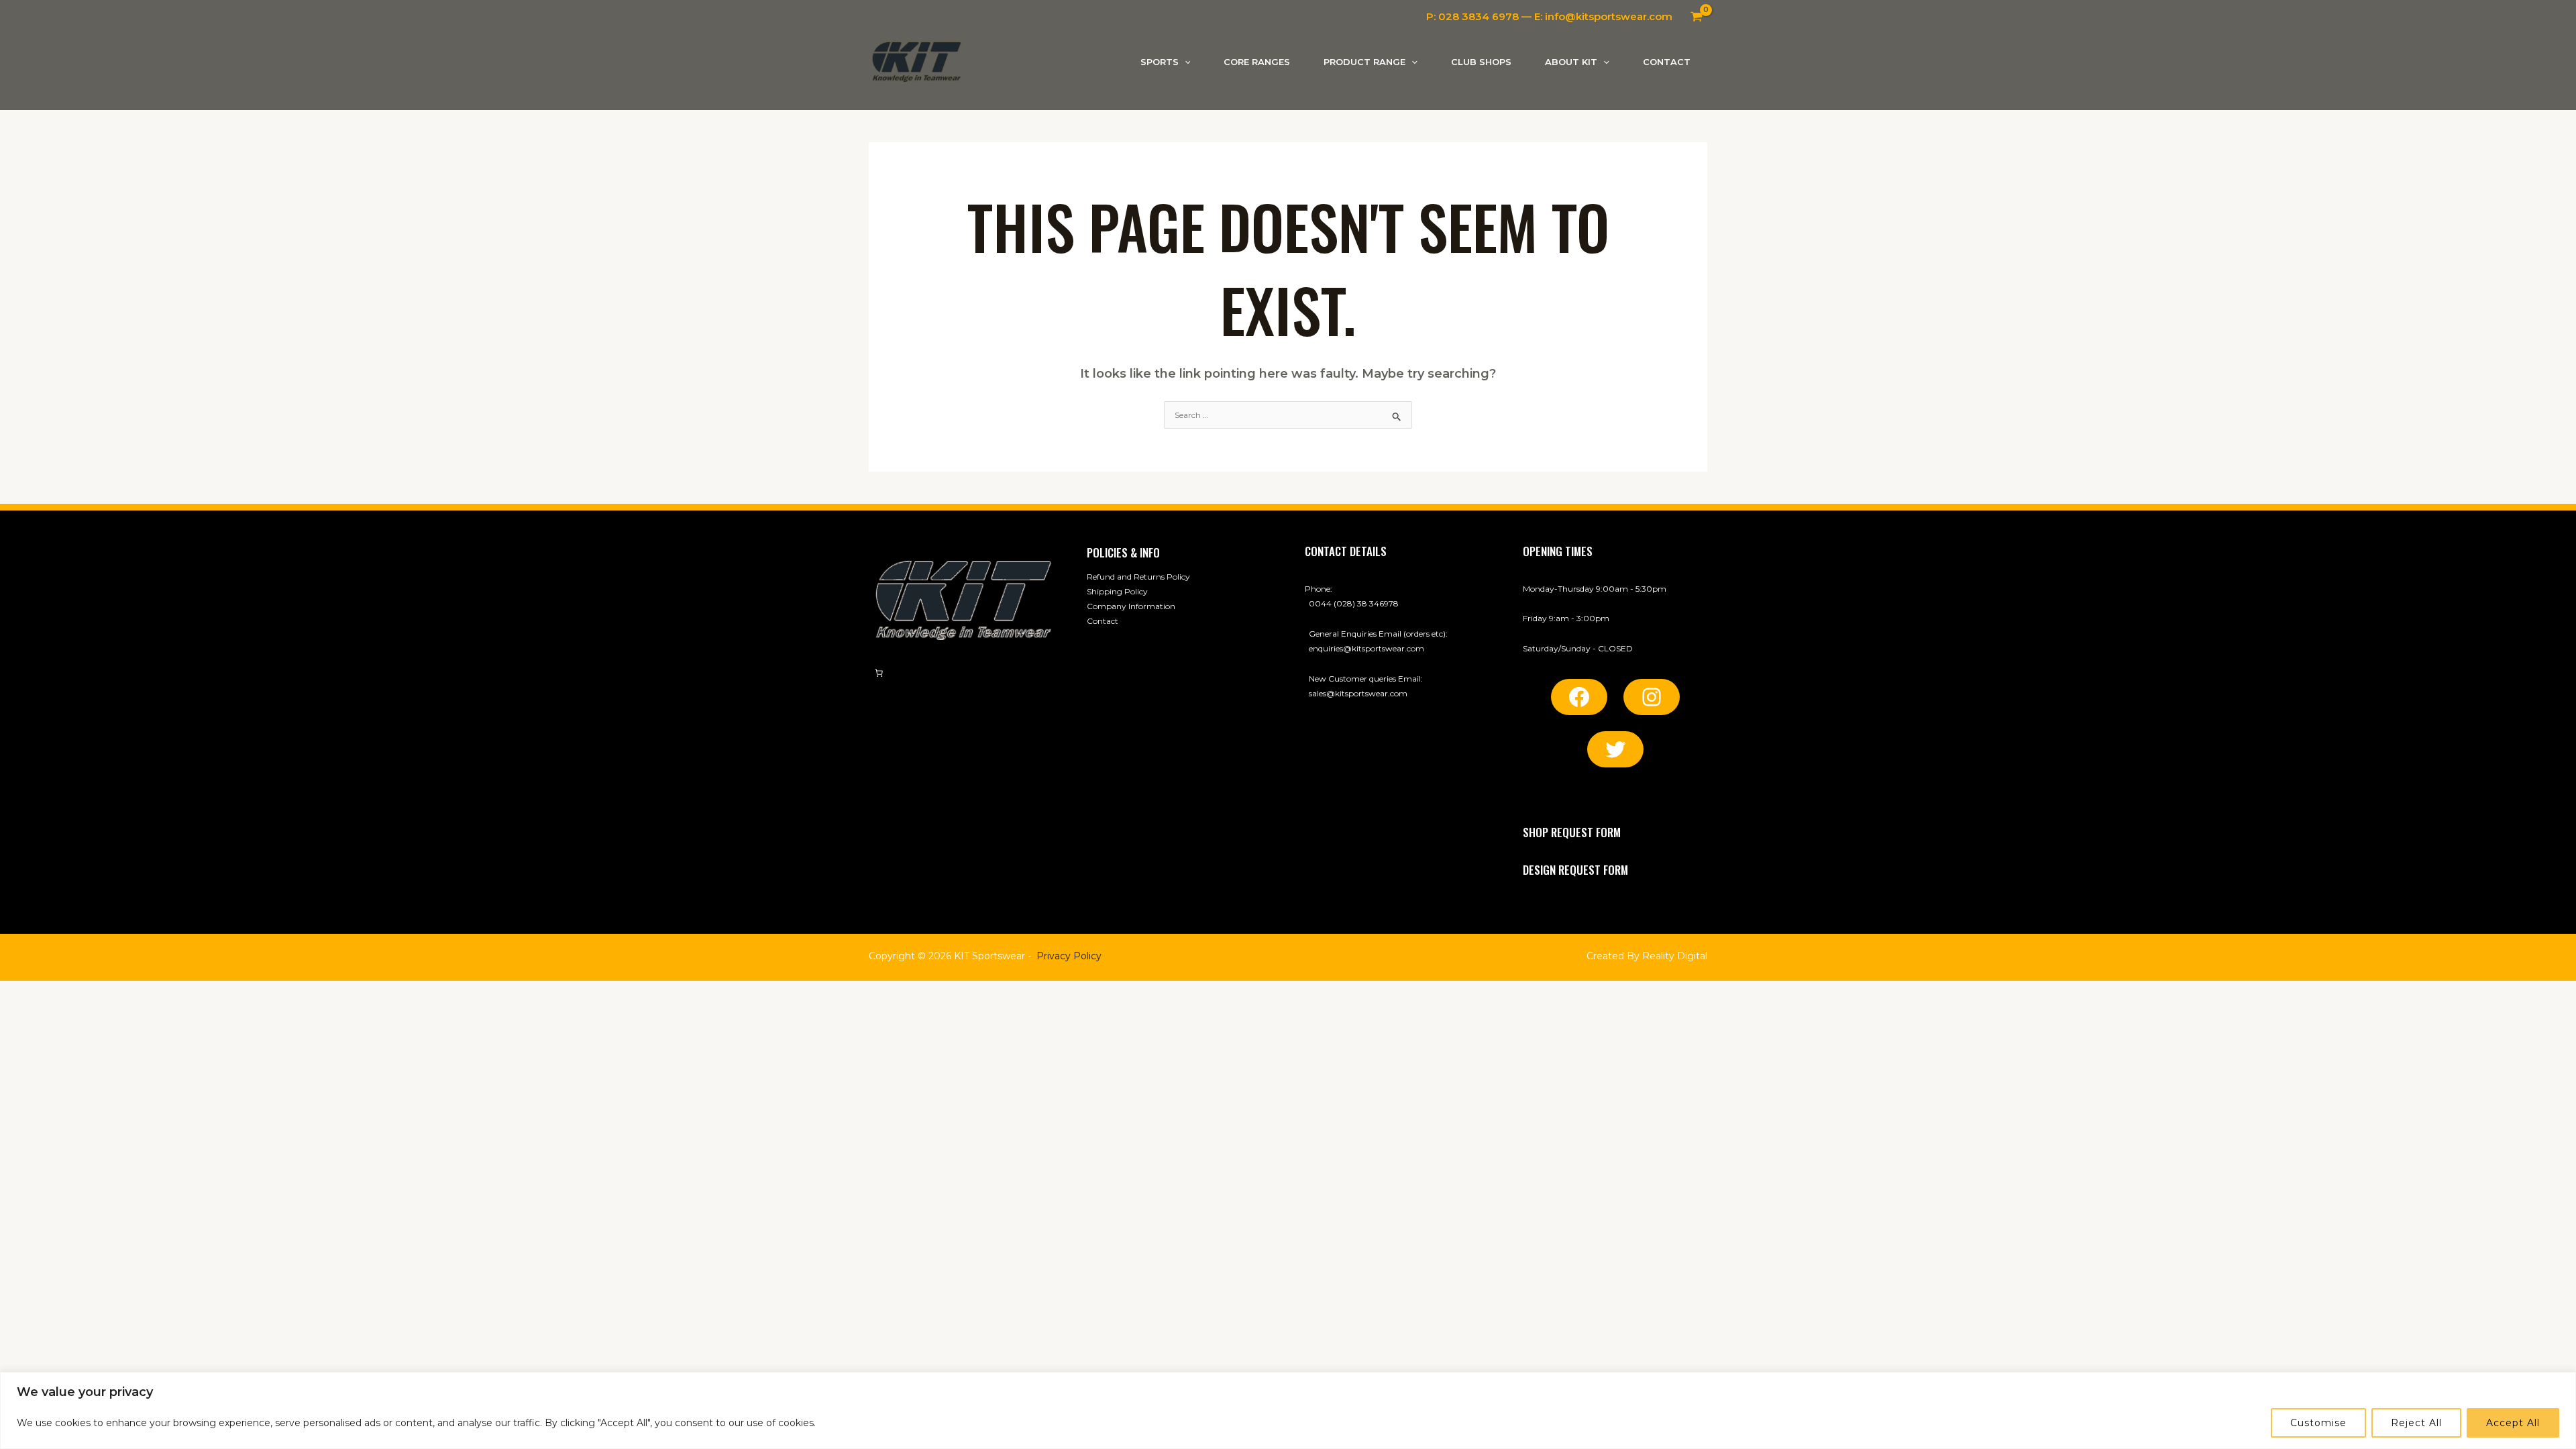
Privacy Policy (1069, 956)
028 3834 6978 (1479, 16)
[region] (1288, 1410)
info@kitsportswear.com (1609, 16)
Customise (2318, 1423)
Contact (1103, 621)
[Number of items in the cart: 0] (879, 673)
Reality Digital (1675, 956)
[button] (1185, 62)
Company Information (1131, 606)
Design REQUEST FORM (1575, 870)
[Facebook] (1579, 697)
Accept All (2513, 1423)
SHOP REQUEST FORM (1572, 832)
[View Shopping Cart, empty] (1697, 17)
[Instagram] (1652, 697)
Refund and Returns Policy (1138, 577)
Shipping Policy (1117, 591)
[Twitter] (1615, 749)
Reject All (2416, 1423)
